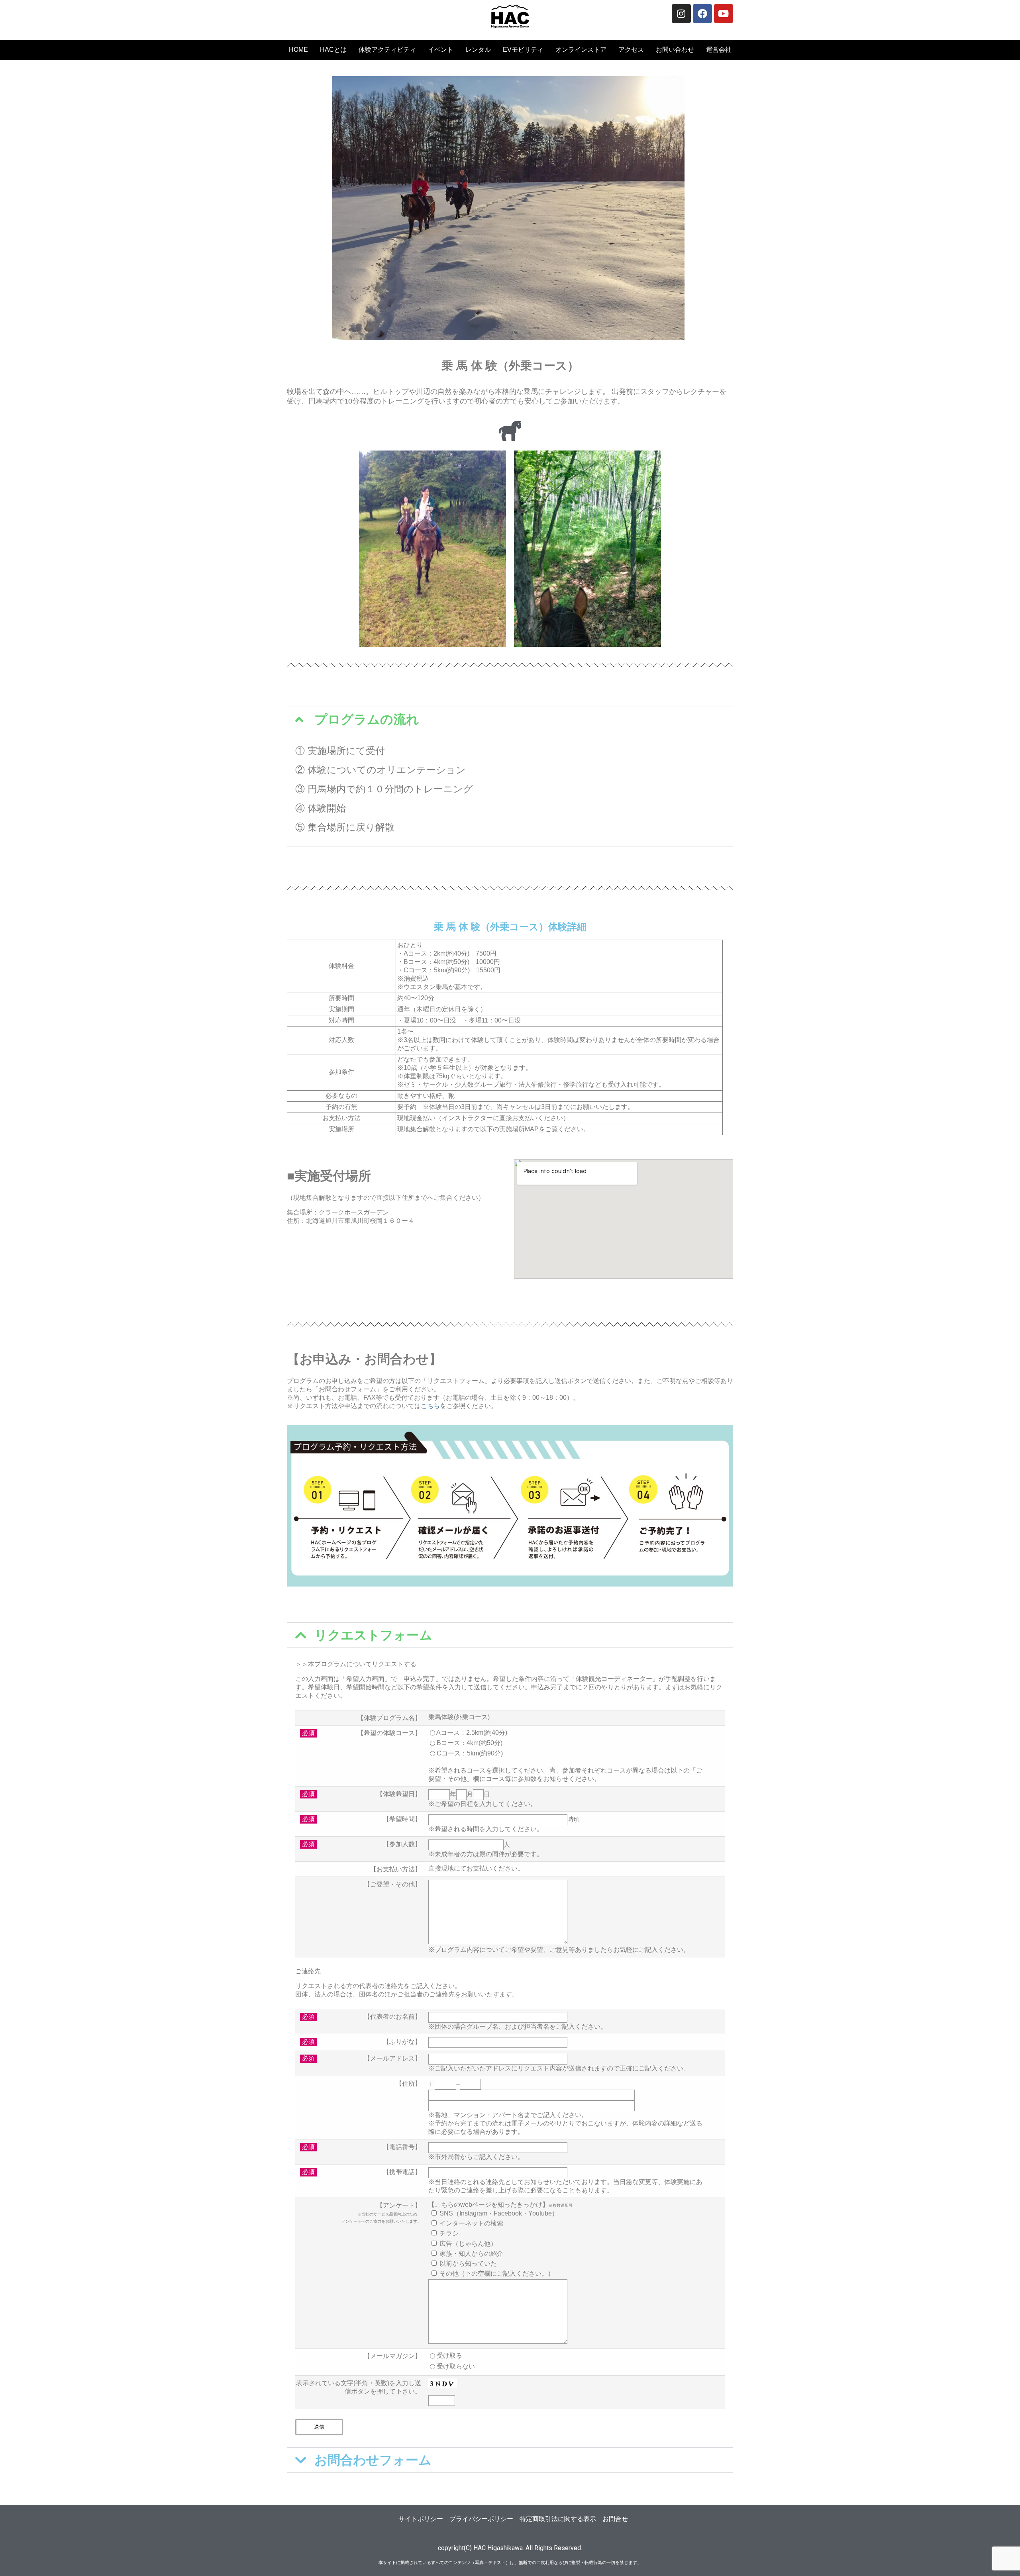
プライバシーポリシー (481, 2519)
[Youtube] (724, 14)
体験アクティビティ (387, 50)
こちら (430, 1406)
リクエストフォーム (373, 1635)
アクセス (631, 50)
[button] (510, 719)
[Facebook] (702, 14)
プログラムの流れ (367, 719)
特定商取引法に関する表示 (558, 2519)
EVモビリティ (523, 50)
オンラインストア (581, 50)
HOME (298, 50)
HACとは (333, 50)
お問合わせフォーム (373, 2460)
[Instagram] (681, 14)
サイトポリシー (421, 2519)
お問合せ (615, 2519)
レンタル (478, 50)
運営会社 (719, 50)
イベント (441, 50)
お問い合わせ (675, 50)
